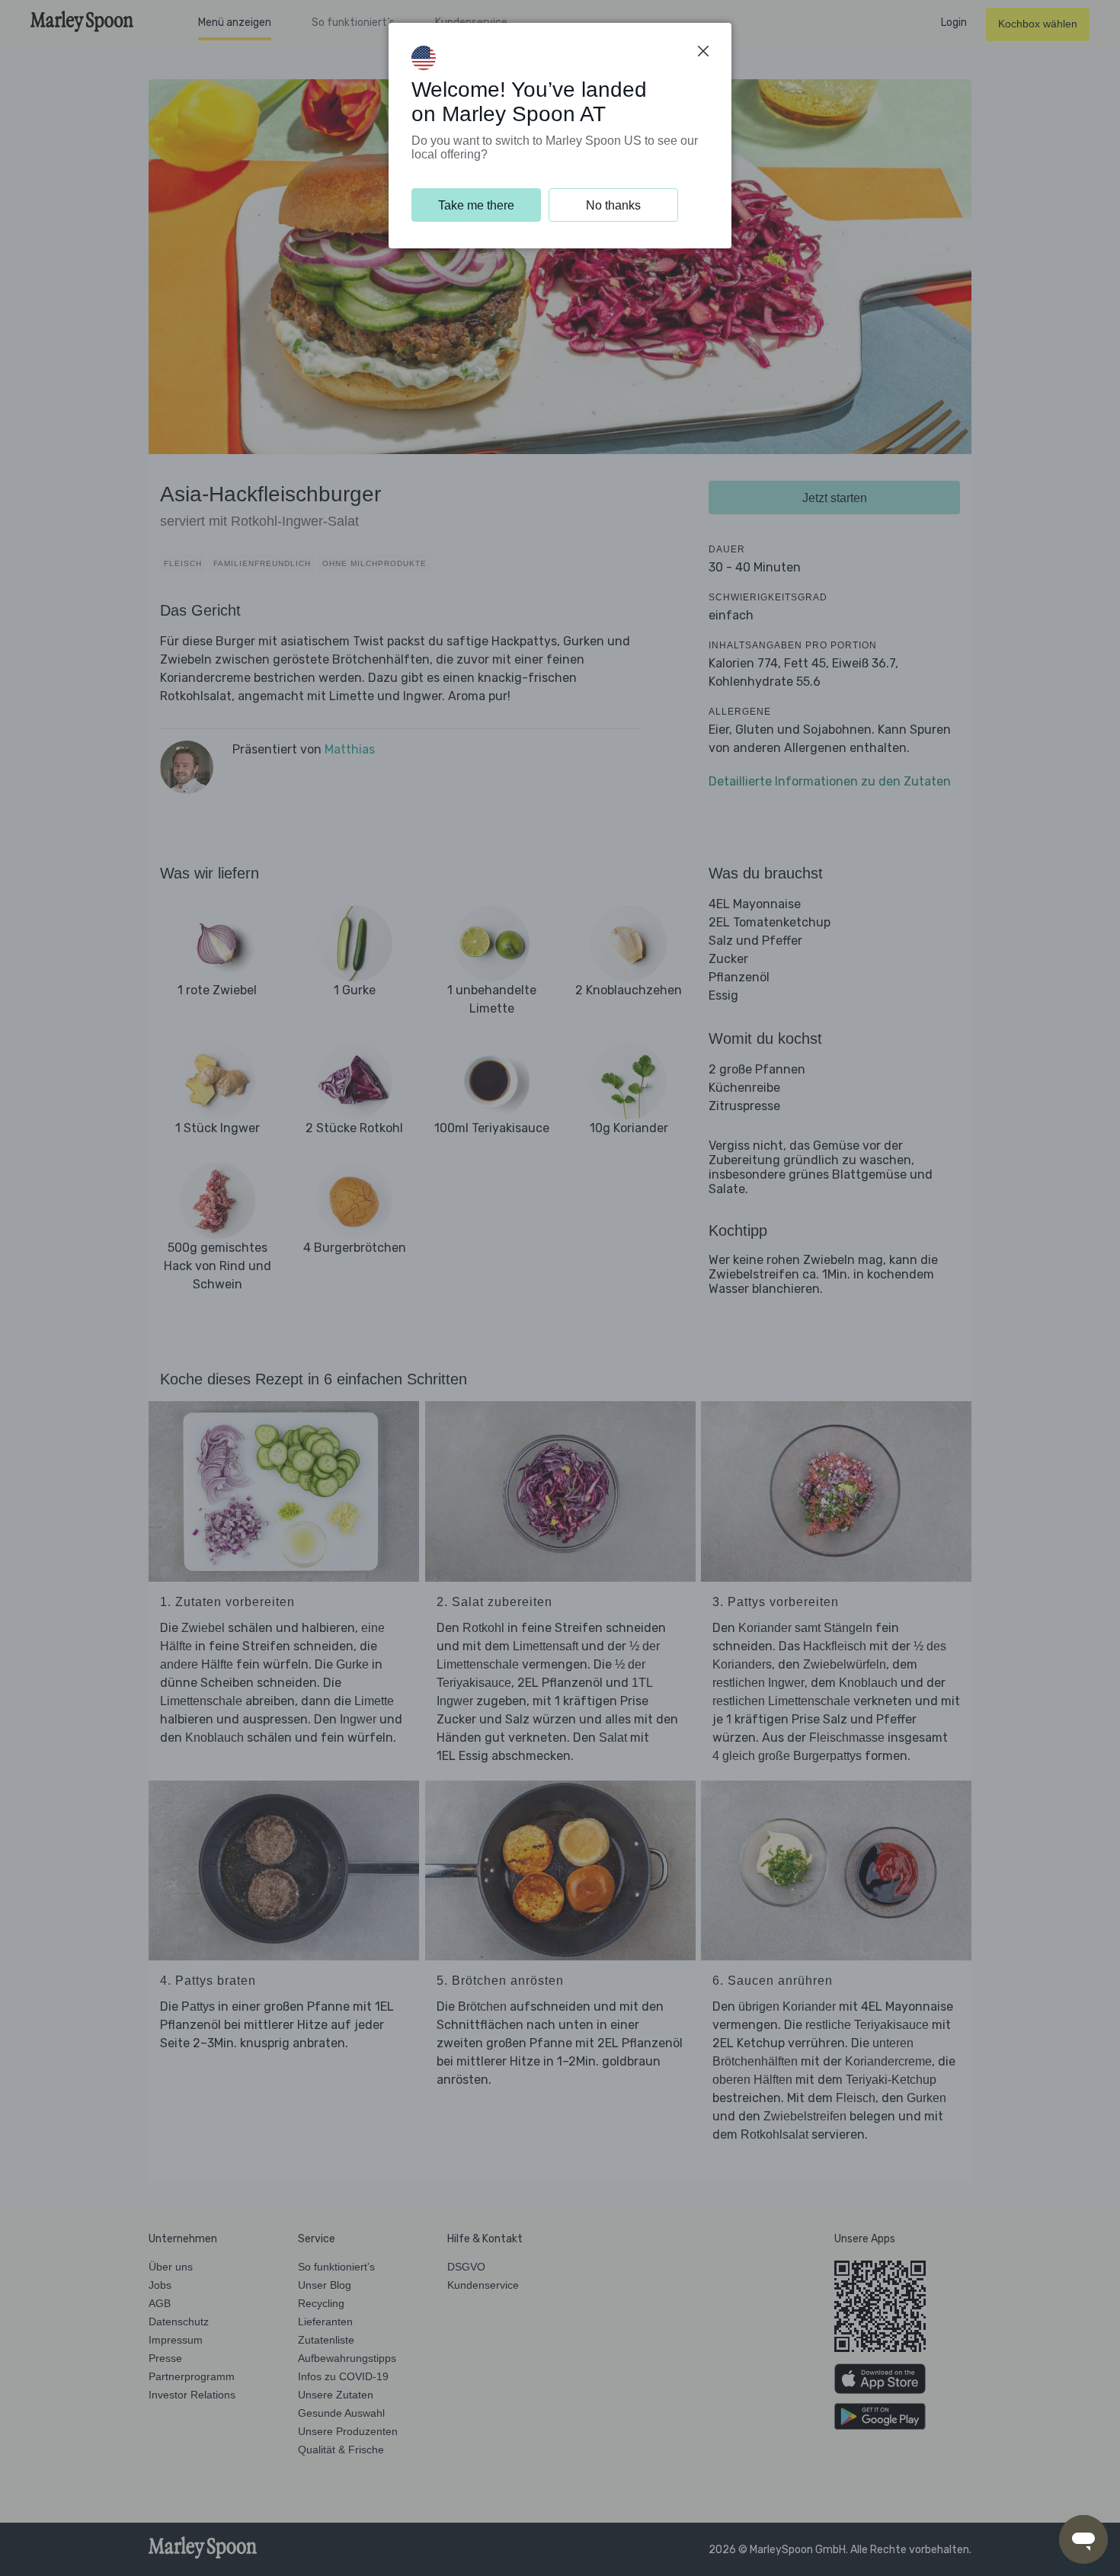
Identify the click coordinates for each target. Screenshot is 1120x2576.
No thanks (613, 205)
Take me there (476, 205)
